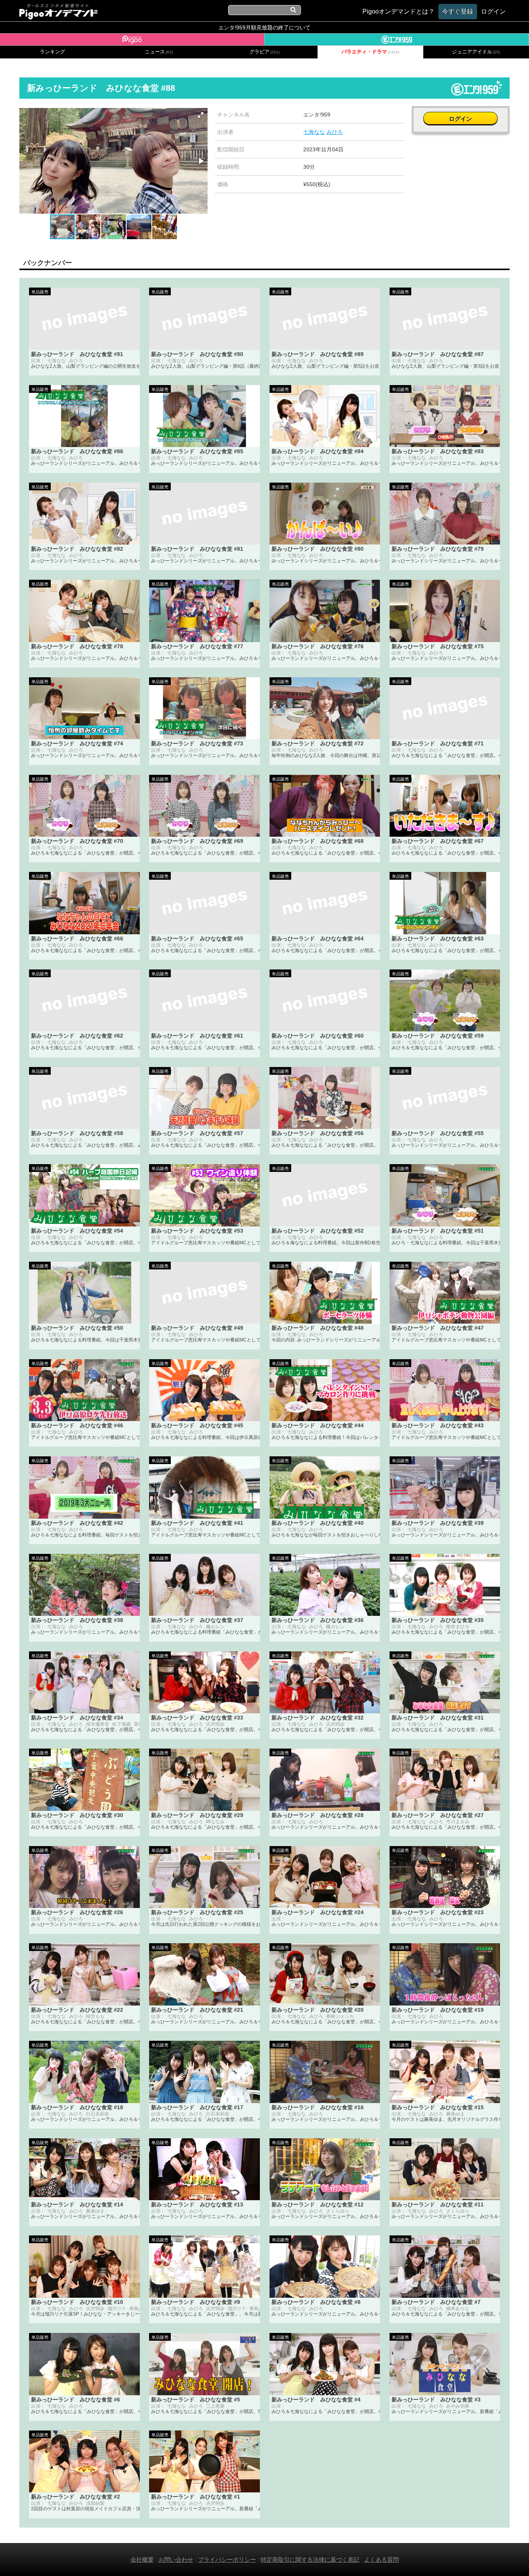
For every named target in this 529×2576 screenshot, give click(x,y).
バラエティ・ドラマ (370, 52)
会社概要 (142, 2560)
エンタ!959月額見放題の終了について (264, 27)
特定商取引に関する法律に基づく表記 (310, 2560)
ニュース (159, 52)
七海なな (314, 132)
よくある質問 (381, 2560)
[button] (201, 115)
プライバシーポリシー (227, 2560)
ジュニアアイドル (476, 52)
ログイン (460, 119)
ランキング (52, 52)
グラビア (264, 52)
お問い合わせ (176, 2560)
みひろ (335, 132)
